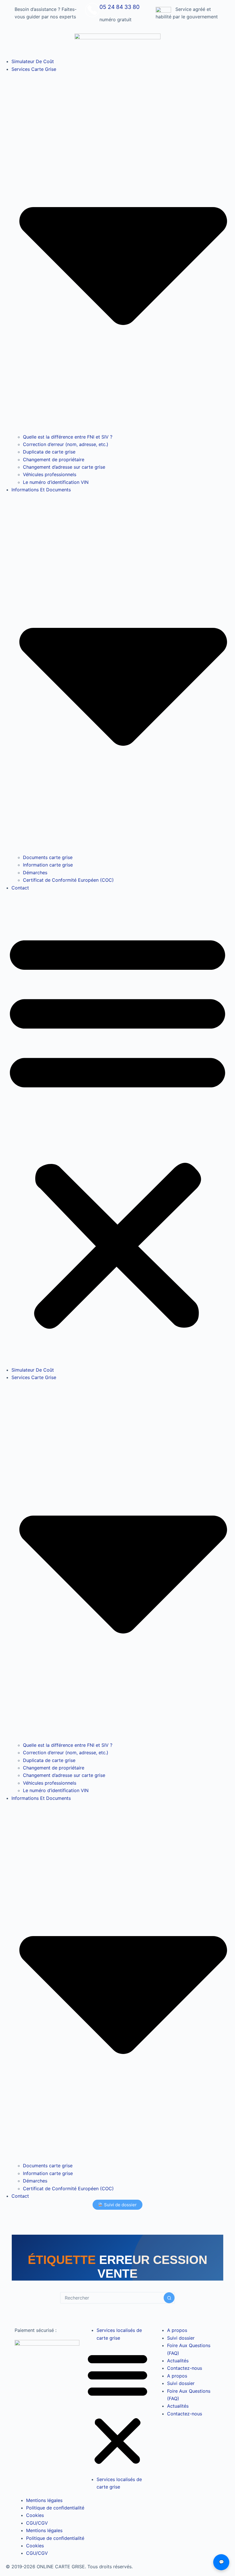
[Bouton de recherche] (169, 2298)
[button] (117, 1129)
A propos (177, 2330)
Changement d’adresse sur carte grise (64, 467)
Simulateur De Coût (33, 61)
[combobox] (112, 2298)
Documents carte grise (48, 857)
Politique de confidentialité (55, 2508)
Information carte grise (48, 865)
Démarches (35, 873)
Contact (20, 888)
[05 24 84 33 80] (92, 10)
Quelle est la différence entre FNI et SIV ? (68, 437)
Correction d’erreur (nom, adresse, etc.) (66, 444)
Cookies (35, 2515)
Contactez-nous (185, 2368)
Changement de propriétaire (54, 459)
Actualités (178, 2361)
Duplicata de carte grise (49, 452)
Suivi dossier (181, 2338)
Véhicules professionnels (50, 474)
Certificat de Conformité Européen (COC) (68, 880)
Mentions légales (44, 2500)
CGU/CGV (37, 2523)
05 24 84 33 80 (120, 7)
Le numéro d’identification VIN (56, 482)
